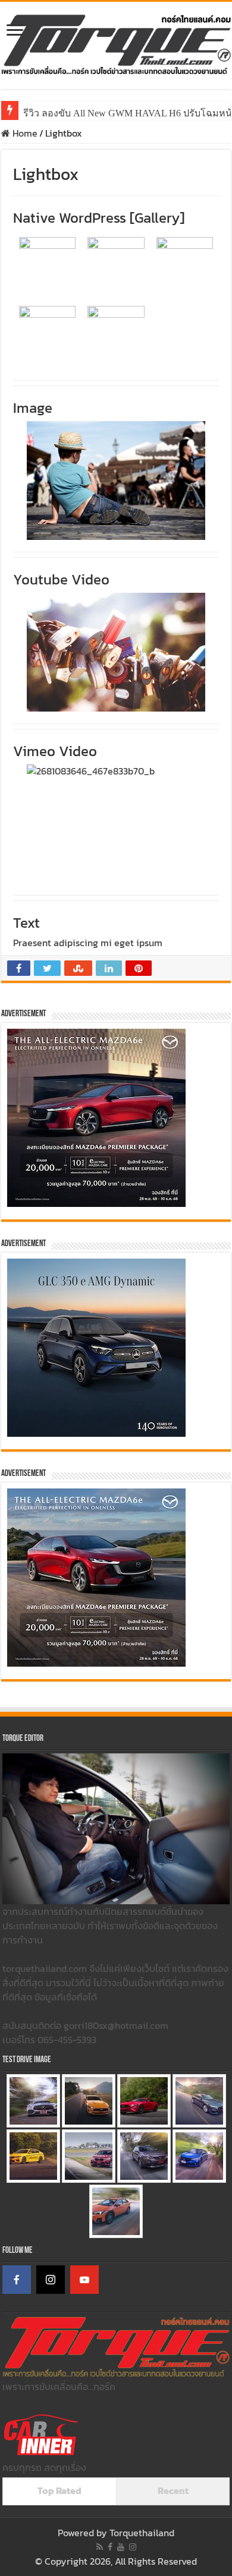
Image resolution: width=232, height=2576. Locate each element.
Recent (173, 2490)
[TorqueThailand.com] (116, 43)
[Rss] (100, 2547)
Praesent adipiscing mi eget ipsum (88, 943)
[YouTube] (84, 2280)
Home (24, 133)
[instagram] (133, 2547)
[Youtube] (121, 2547)
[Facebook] (17, 2280)
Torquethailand (142, 2533)
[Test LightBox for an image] (116, 481)
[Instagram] (51, 2280)
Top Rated (59, 2490)
